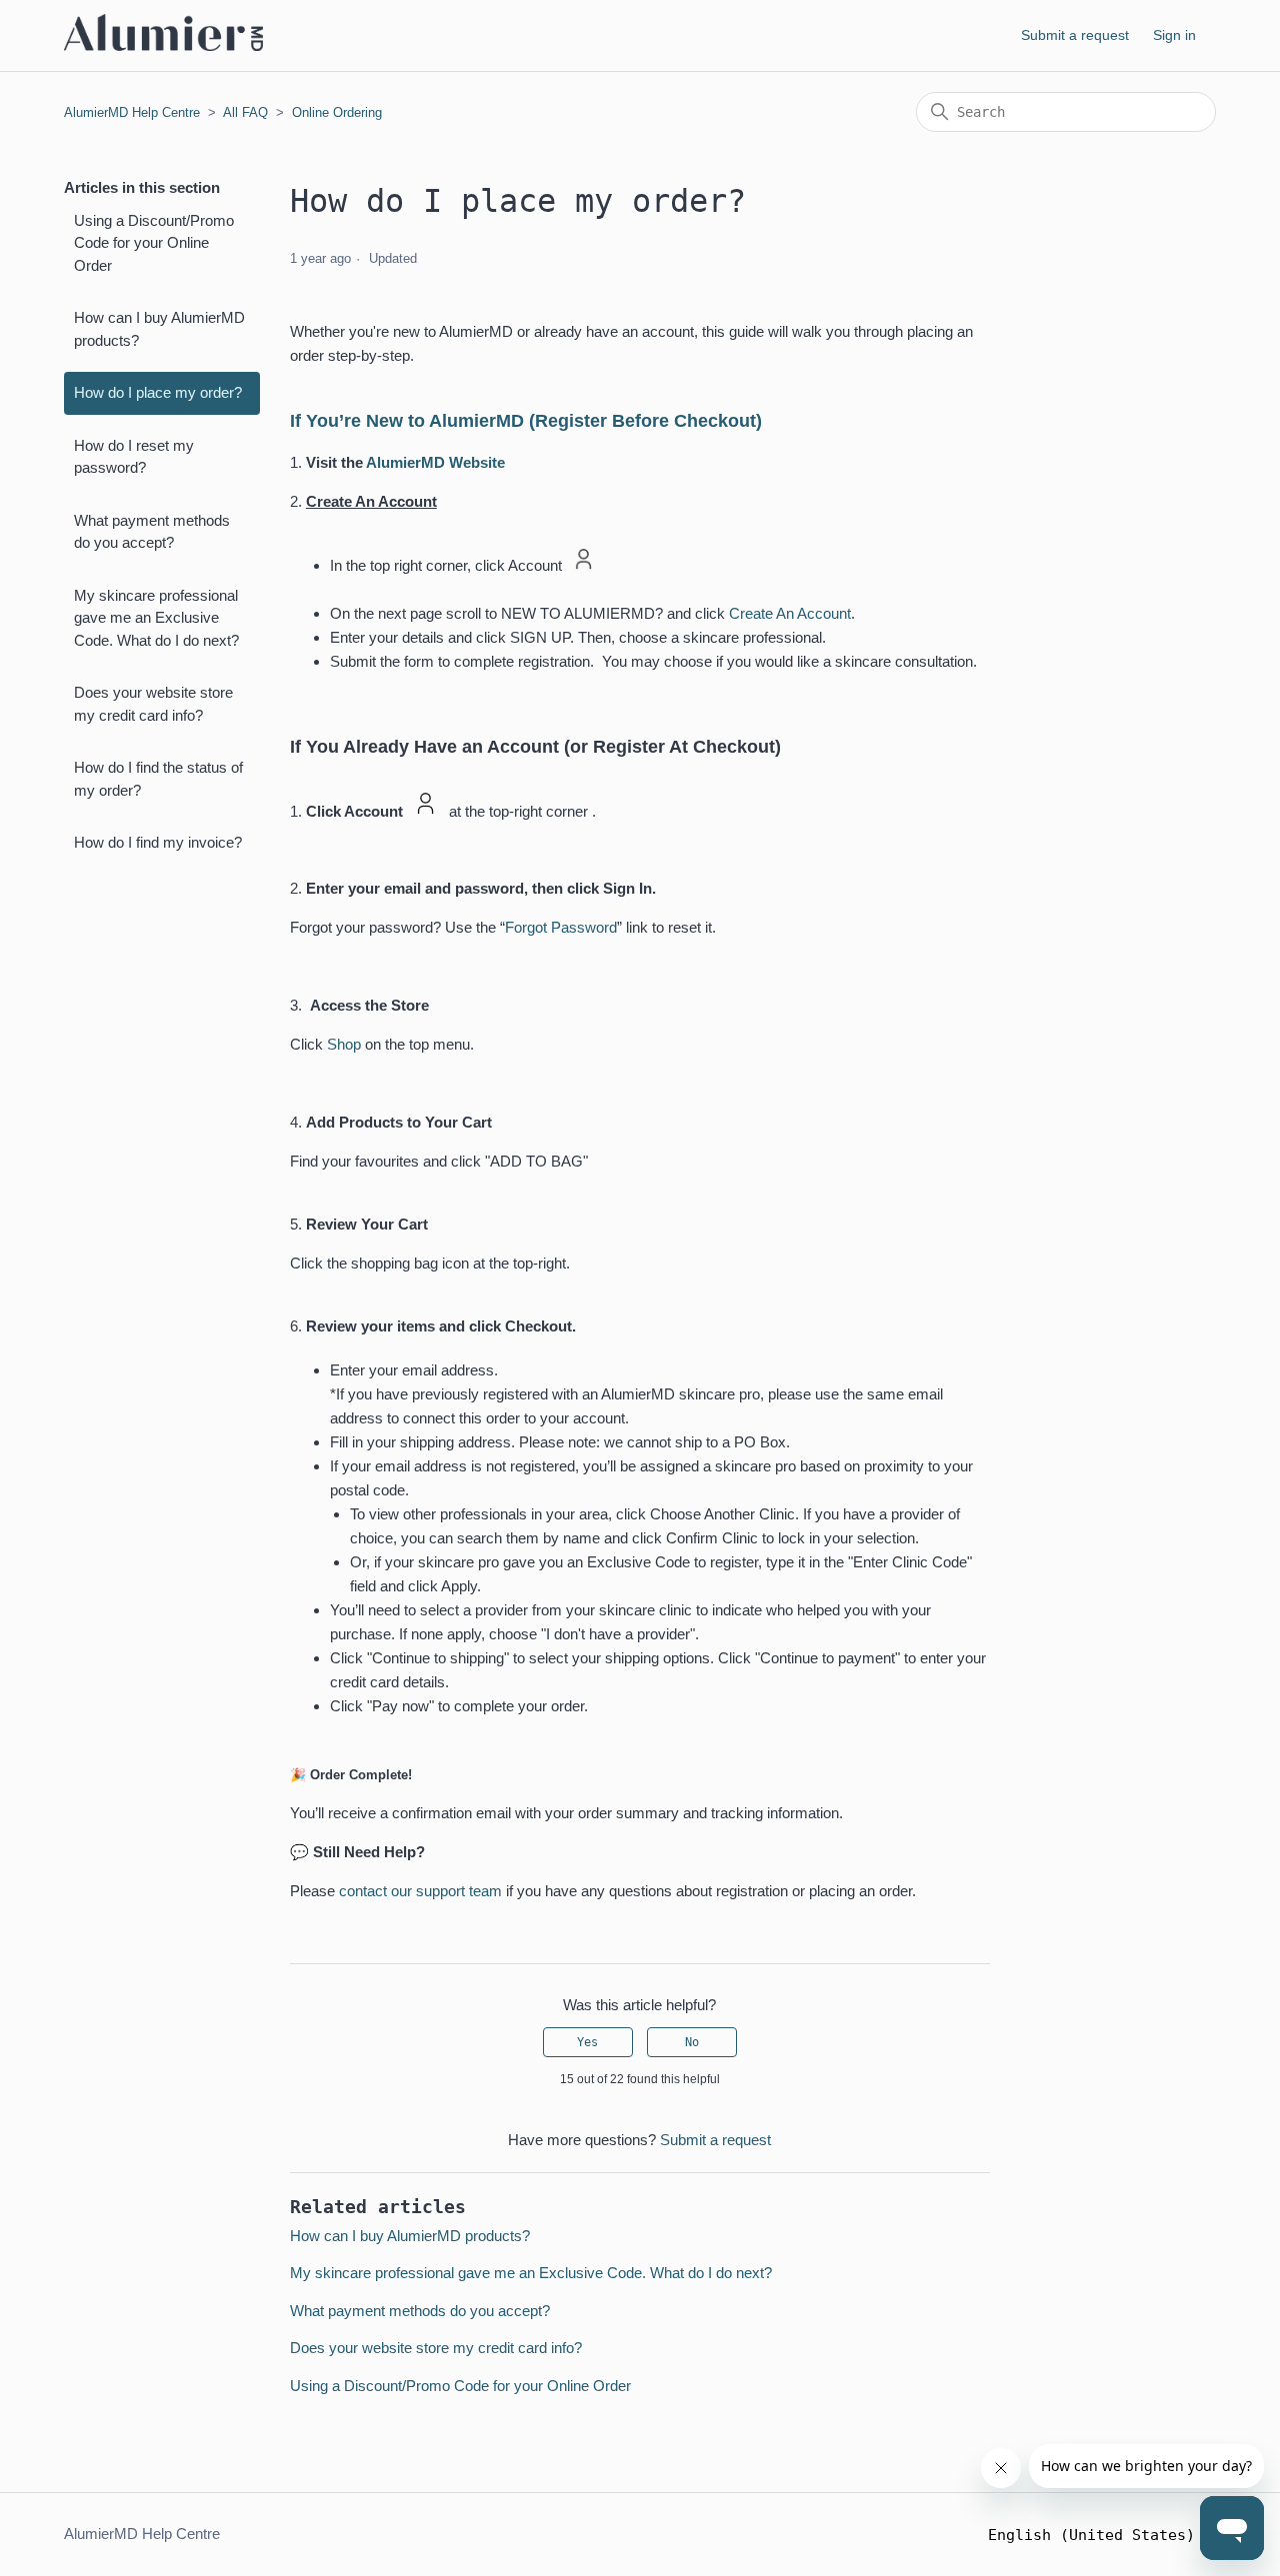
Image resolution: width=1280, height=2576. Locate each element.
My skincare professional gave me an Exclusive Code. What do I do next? (156, 618)
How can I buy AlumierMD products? (159, 329)
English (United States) (1096, 2536)
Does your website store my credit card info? (153, 704)
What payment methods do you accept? (152, 532)
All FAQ (245, 112)
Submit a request (1075, 35)
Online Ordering (337, 112)
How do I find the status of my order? (158, 779)
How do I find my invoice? (158, 842)
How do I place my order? (158, 392)
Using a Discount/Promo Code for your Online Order (154, 243)
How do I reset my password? (134, 457)
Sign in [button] (1174, 35)
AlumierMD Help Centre (132, 112)
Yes (587, 2042)
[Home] (163, 45)
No (692, 2042)
